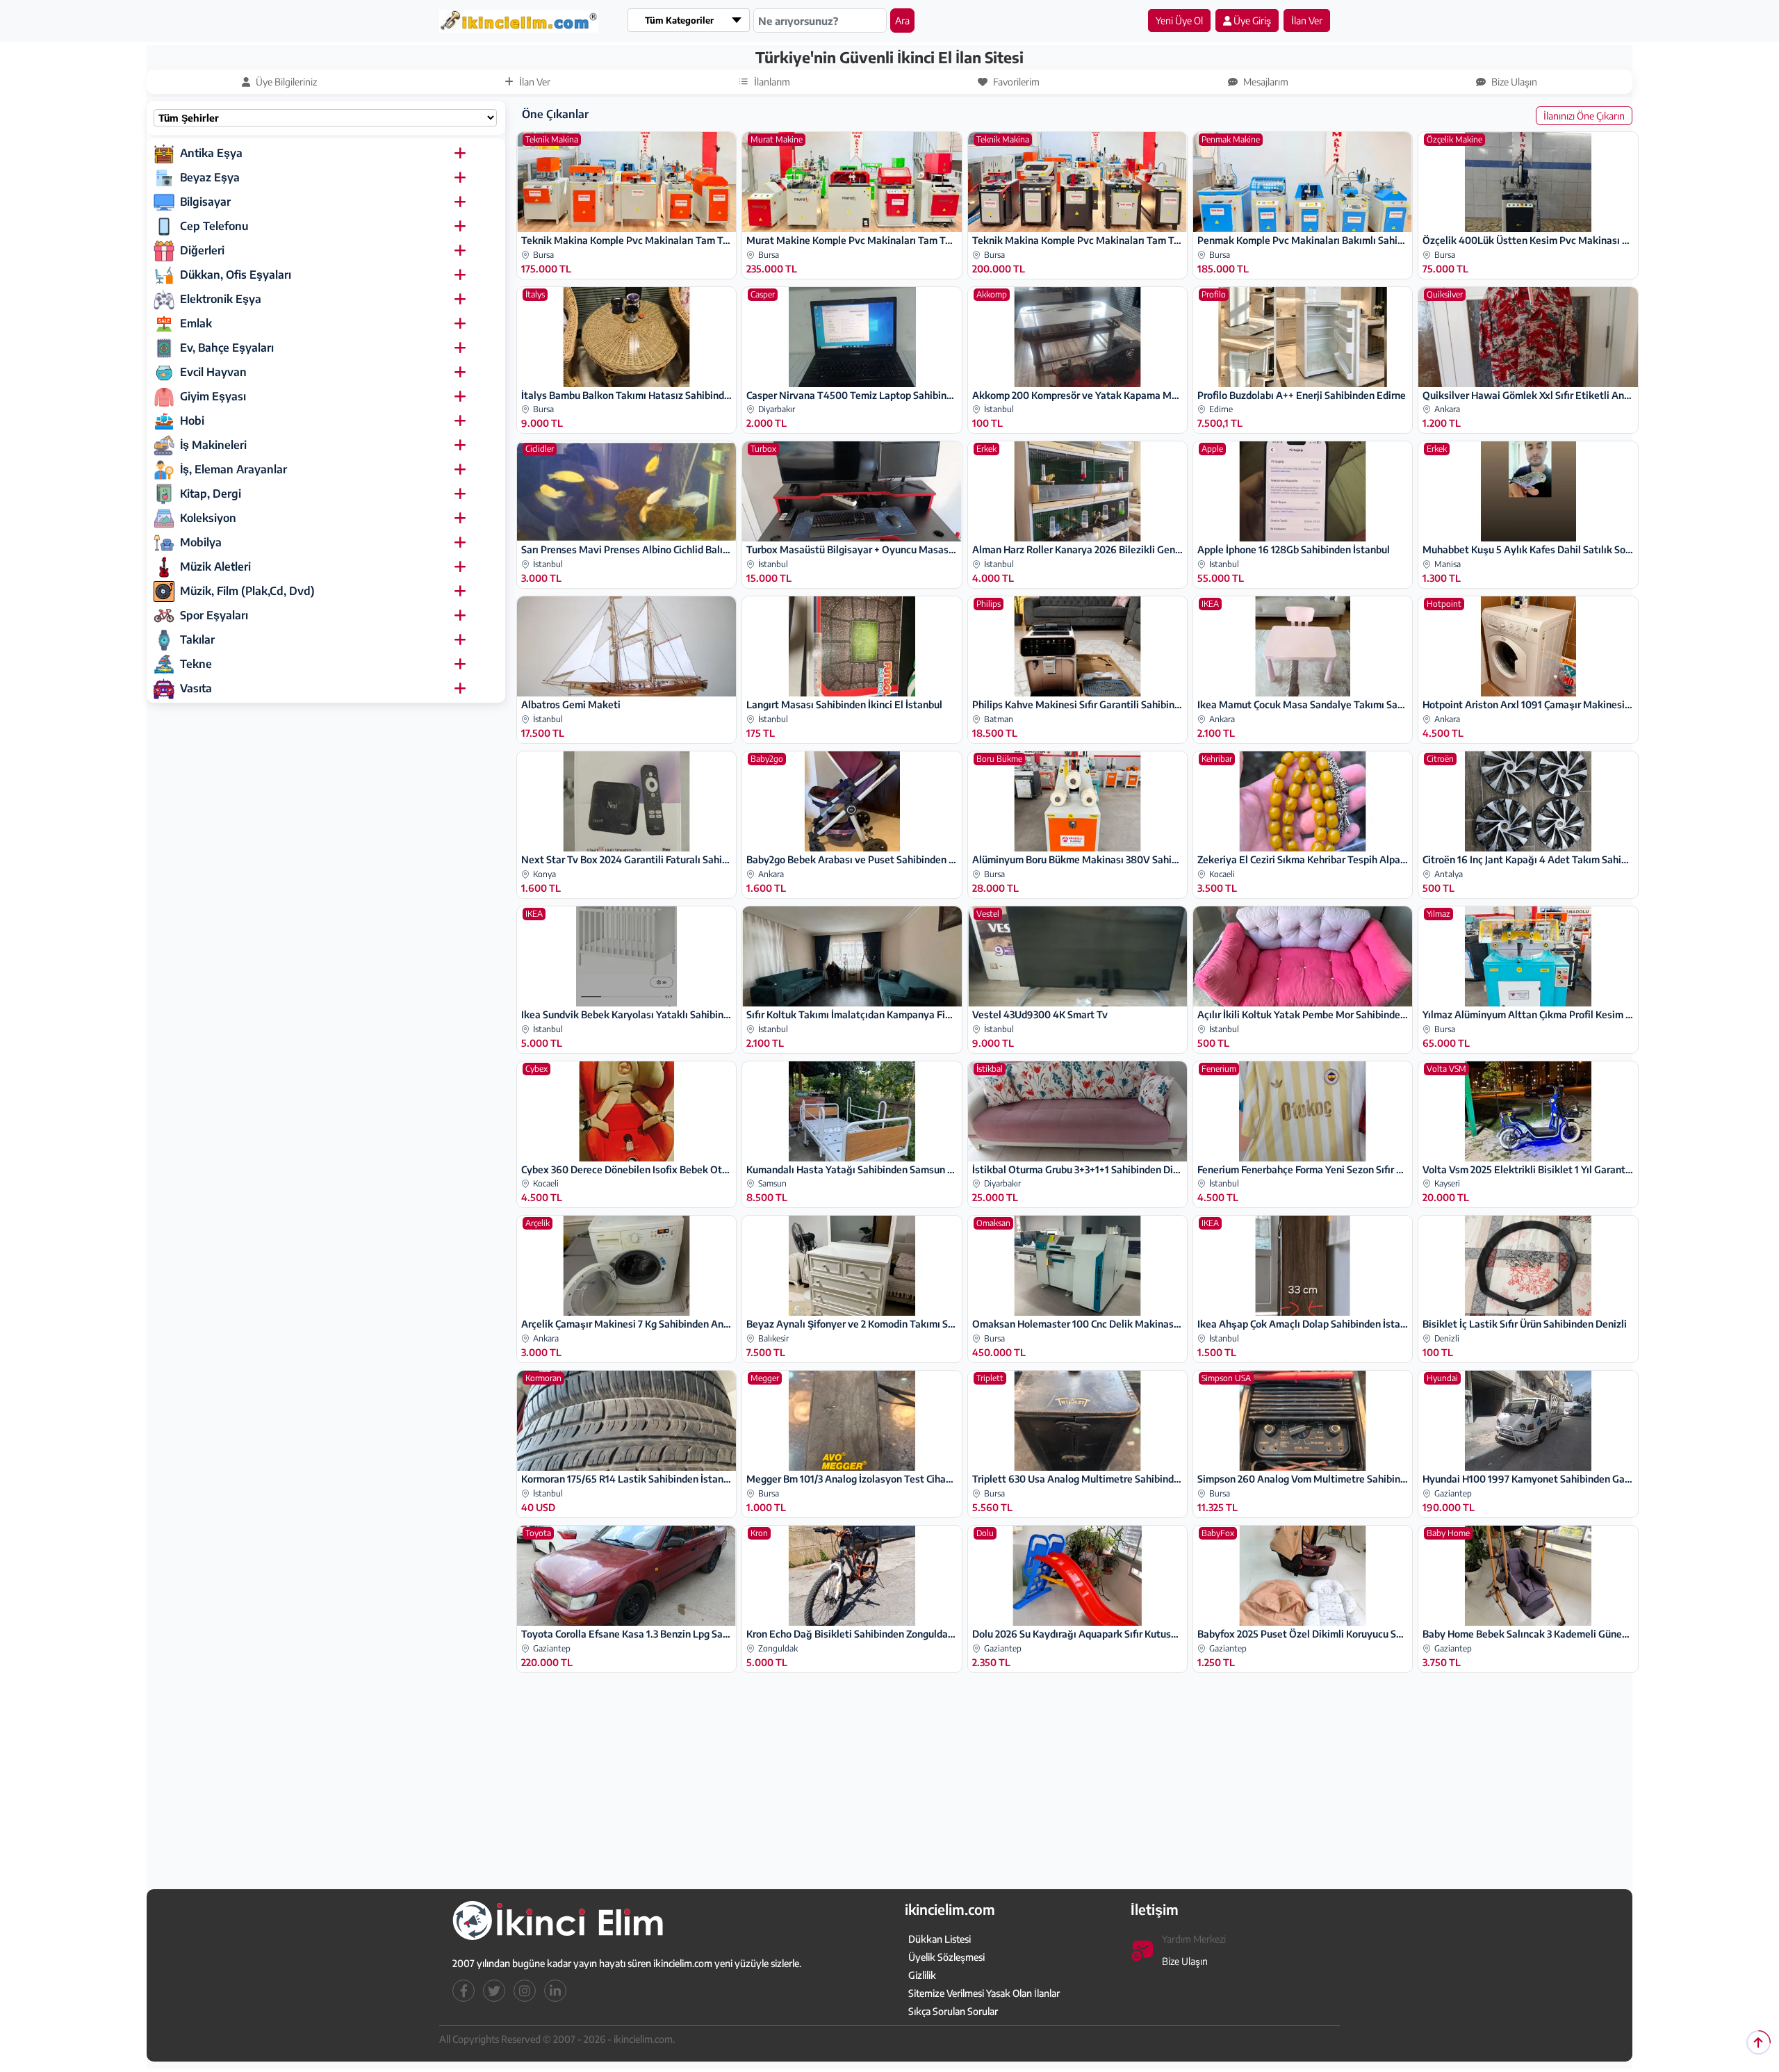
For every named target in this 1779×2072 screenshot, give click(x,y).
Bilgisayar (205, 202)
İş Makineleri (213, 445)
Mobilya (201, 542)
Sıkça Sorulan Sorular (953, 2012)
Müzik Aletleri (215, 566)
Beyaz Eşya (210, 177)
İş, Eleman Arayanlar (233, 469)
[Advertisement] (81, 255)
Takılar (197, 639)
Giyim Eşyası (213, 396)
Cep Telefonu (214, 226)
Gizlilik (922, 1976)
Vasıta (196, 688)
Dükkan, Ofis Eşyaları (236, 275)
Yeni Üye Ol (1179, 21)
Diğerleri (202, 250)
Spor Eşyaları (214, 615)
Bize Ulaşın (1185, 1962)
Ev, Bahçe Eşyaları (227, 348)
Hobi (192, 421)
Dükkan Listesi (940, 1940)
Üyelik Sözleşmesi (946, 1958)
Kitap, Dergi (211, 493)
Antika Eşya (211, 153)
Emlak (196, 323)
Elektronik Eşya (221, 299)
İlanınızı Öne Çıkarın (1584, 116)
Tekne (196, 664)
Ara (902, 21)
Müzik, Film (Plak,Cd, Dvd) (247, 591)
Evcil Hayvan (213, 372)
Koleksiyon (208, 518)
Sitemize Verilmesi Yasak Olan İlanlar (984, 1994)
